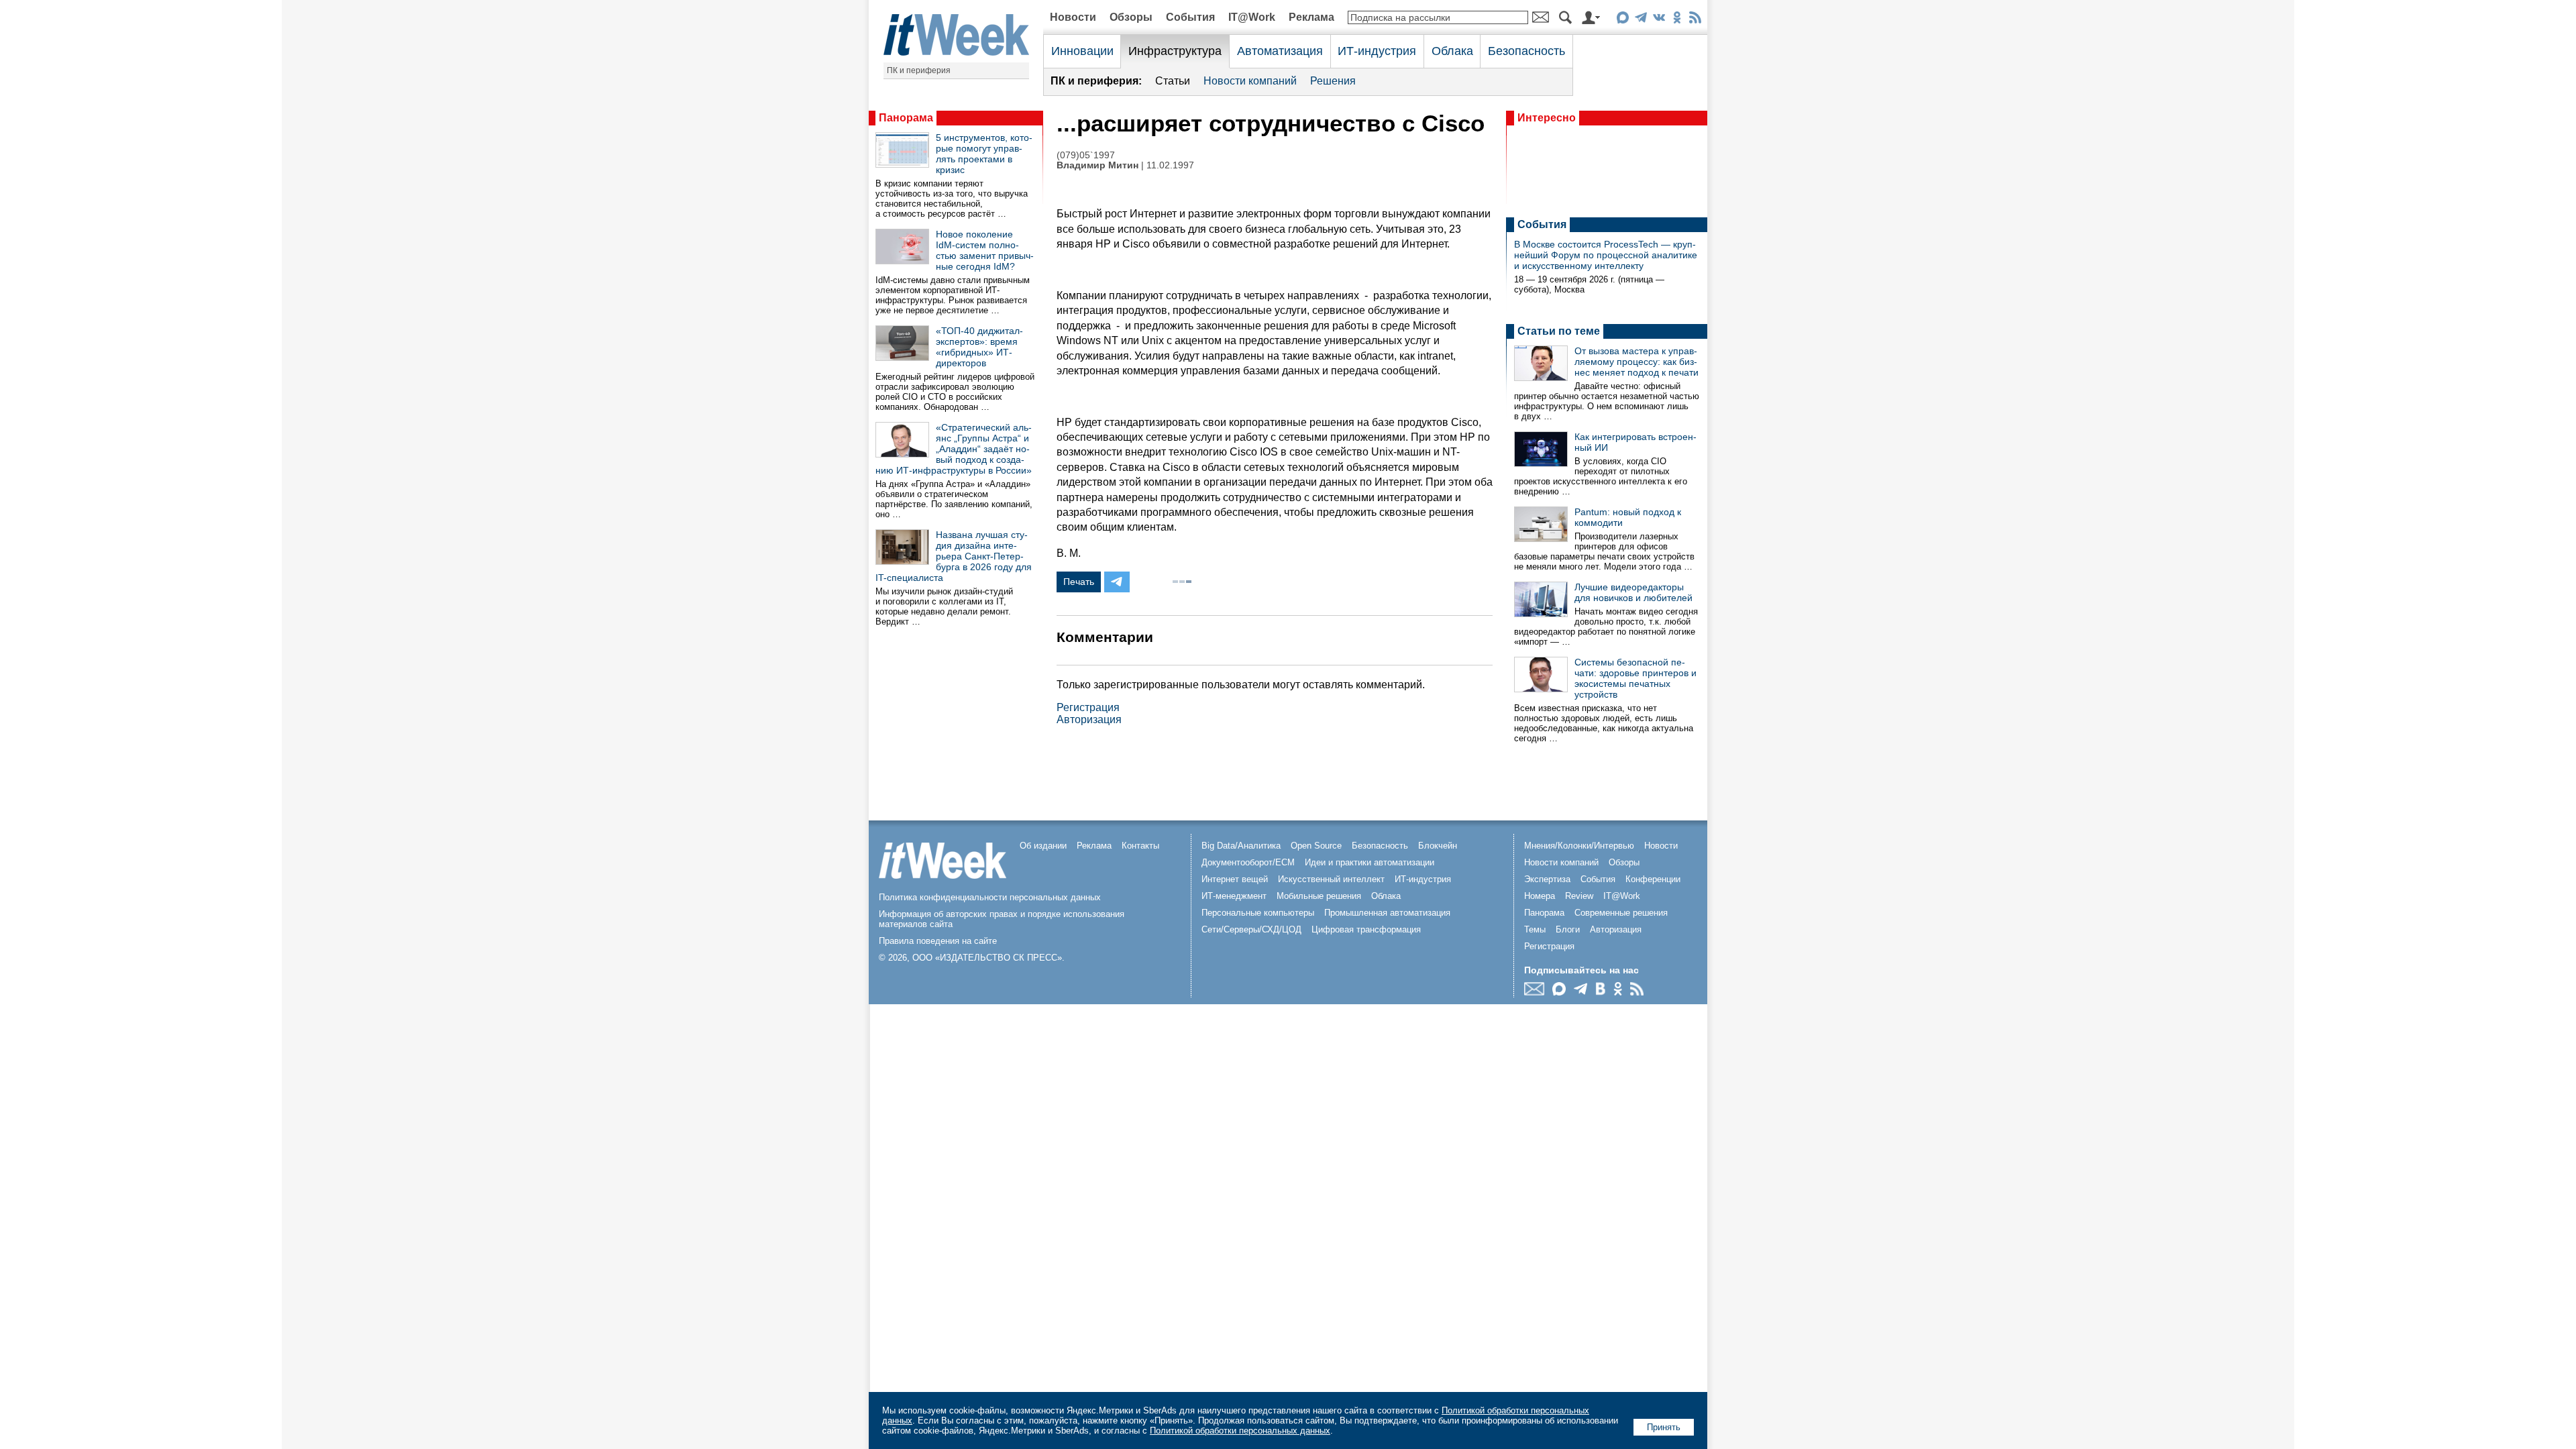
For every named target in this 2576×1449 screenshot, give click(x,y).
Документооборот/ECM (1248, 862)
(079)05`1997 (1086, 155)
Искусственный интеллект (1331, 879)
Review (1579, 896)
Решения (1333, 81)
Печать (1079, 582)
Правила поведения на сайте (938, 941)
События (1190, 17)
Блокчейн (1438, 846)
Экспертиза (1547, 879)
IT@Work (1252, 17)
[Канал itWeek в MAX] (1622, 20)
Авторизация (1089, 719)
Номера (1540, 896)
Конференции (1653, 879)
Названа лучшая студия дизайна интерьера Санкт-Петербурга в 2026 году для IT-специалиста (954, 556)
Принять (1664, 1427)
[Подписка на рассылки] (1538, 992)
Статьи (1173, 81)
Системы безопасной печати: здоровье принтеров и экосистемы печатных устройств (1635, 678)
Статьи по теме (1559, 331)
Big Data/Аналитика (1241, 846)
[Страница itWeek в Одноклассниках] (1677, 20)
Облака (1452, 51)
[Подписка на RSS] (1695, 20)
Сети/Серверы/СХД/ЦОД (1251, 929)
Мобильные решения (1319, 896)
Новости (1073, 17)
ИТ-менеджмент (1234, 896)
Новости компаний (1250, 81)
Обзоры (1131, 17)
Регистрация (1088, 707)
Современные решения (1621, 913)
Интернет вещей (1235, 879)
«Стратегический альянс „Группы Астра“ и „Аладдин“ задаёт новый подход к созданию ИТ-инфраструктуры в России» (954, 449)
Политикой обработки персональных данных (1240, 1431)
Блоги (1568, 929)
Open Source (1316, 846)
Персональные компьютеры (1258, 913)
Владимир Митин (1097, 165)
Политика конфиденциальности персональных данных (990, 897)
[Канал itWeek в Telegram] (1641, 20)
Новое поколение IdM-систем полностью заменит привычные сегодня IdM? (985, 250)
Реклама (1311, 17)
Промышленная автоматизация (1387, 913)
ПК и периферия (919, 70)
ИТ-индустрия (1377, 51)
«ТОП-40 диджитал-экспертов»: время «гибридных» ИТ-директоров (979, 347)
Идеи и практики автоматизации (1370, 862)
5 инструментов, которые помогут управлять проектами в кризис (984, 154)
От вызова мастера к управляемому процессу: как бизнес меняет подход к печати (1636, 362)
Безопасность (1526, 51)
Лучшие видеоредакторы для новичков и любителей (1633, 592)
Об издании (1043, 846)
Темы (1535, 929)
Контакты (1140, 846)
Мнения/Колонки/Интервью (1579, 846)
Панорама (906, 118)
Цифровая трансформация (1366, 929)
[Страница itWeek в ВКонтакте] (1659, 20)
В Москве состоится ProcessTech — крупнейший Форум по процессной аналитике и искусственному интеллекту (1606, 255)
